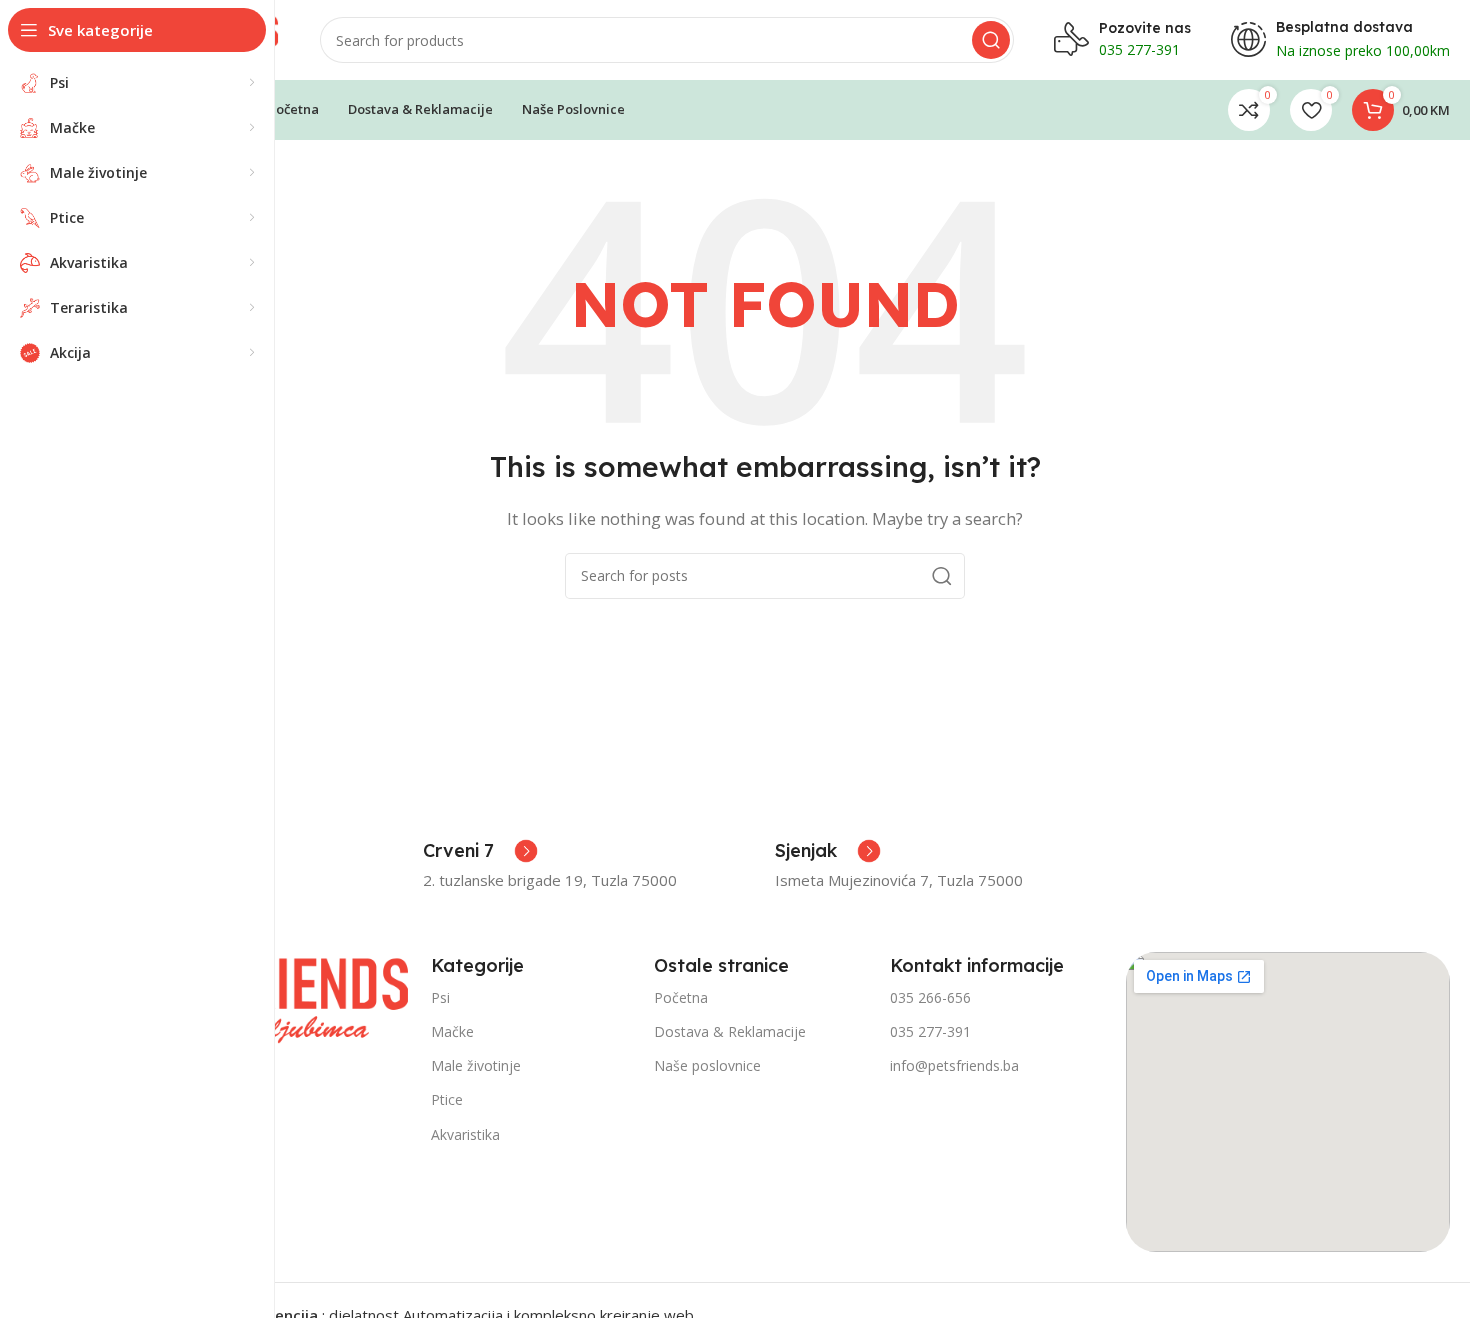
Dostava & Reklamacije (730, 1031)
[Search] (991, 40)
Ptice (447, 1099)
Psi (440, 997)
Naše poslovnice (707, 1065)
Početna (681, 997)
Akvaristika (465, 1134)
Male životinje (476, 1065)
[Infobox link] (480, 851)
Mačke (452, 1031)
